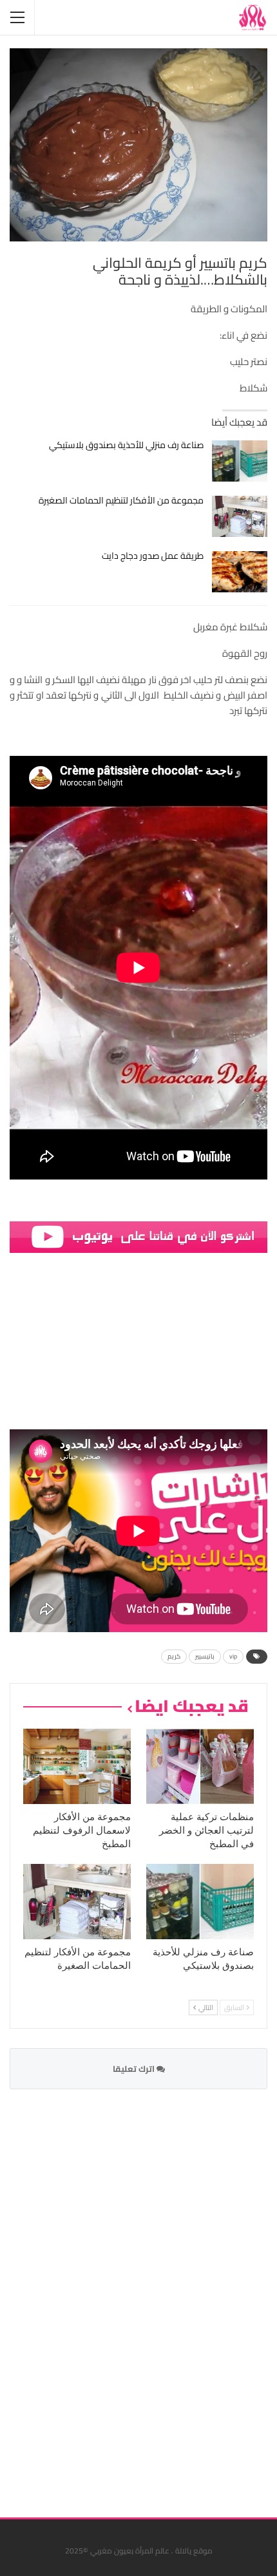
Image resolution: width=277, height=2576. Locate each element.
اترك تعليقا (135, 2069)
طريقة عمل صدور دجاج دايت (153, 556)
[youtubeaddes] (138, 1236)
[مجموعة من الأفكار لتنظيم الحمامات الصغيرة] (240, 516)
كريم (174, 1656)
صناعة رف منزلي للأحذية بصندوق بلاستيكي (126, 445)
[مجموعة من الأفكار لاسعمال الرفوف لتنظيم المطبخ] (77, 1766)
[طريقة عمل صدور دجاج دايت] (240, 572)
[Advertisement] (171, 2295)
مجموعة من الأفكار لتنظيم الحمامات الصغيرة (121, 500)
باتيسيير (205, 1656)
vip (233, 1656)
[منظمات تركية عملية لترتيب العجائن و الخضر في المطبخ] (200, 1766)
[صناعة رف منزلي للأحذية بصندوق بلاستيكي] (240, 461)
